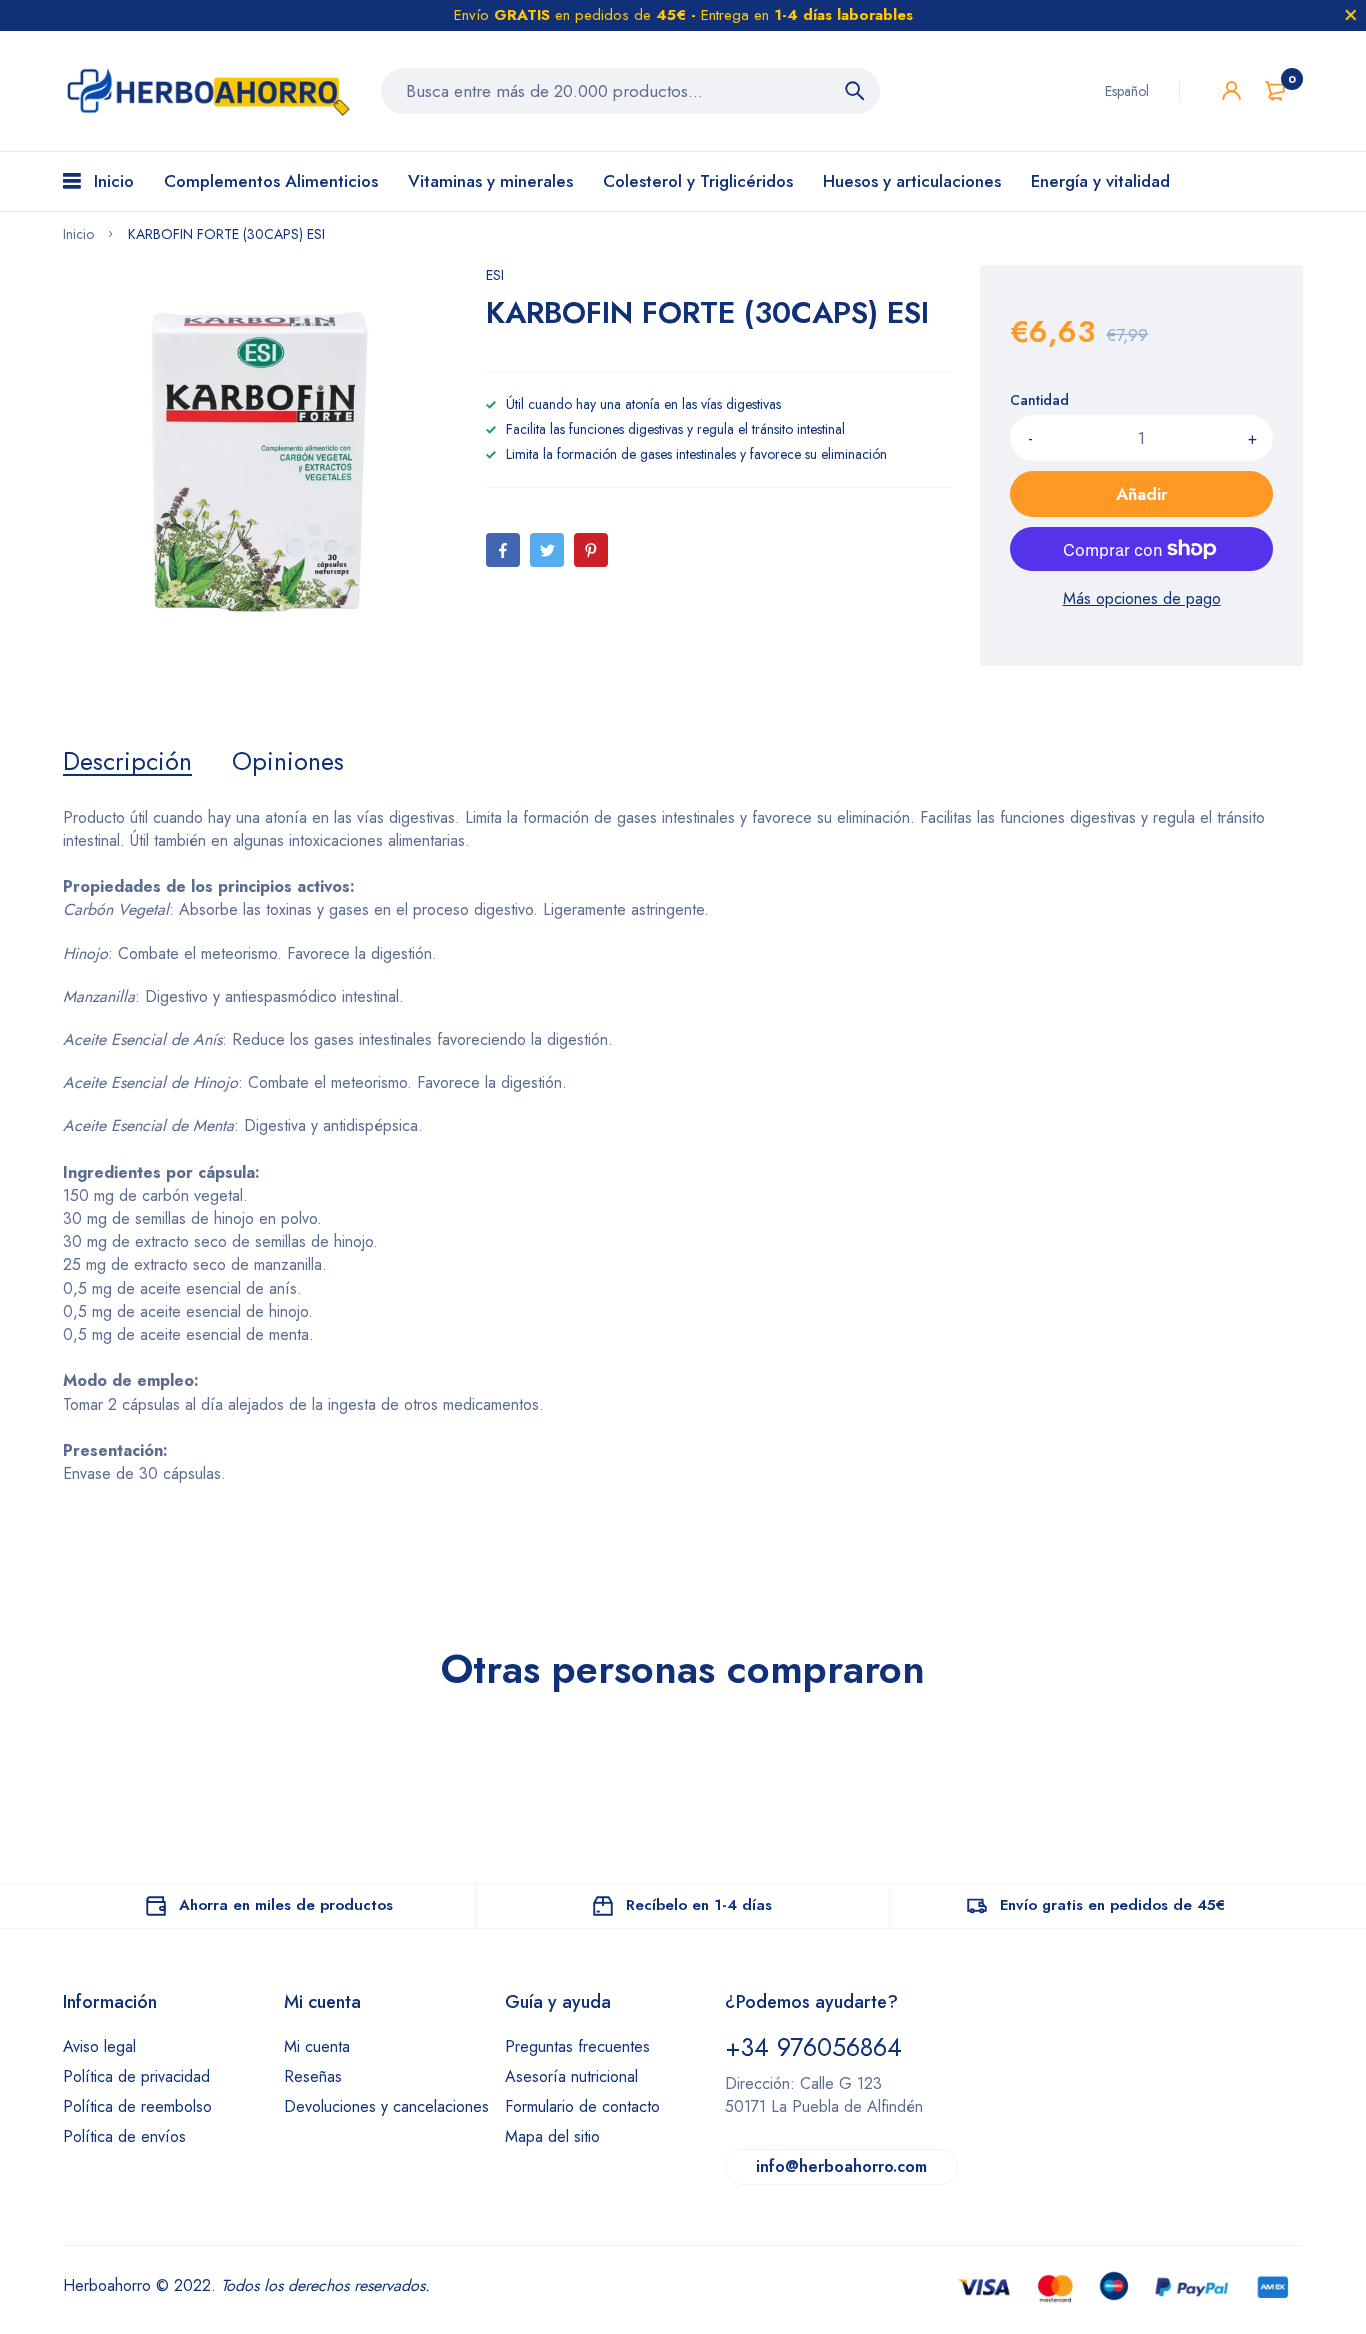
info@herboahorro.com (841, 2166)
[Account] (1231, 90)
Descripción (127, 761)
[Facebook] (503, 550)
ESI (495, 275)
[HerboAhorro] (207, 91)
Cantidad (1039, 400)
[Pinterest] (591, 550)
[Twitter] (547, 550)
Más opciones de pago (1142, 598)
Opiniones (288, 761)
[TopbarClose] (1351, 15)
